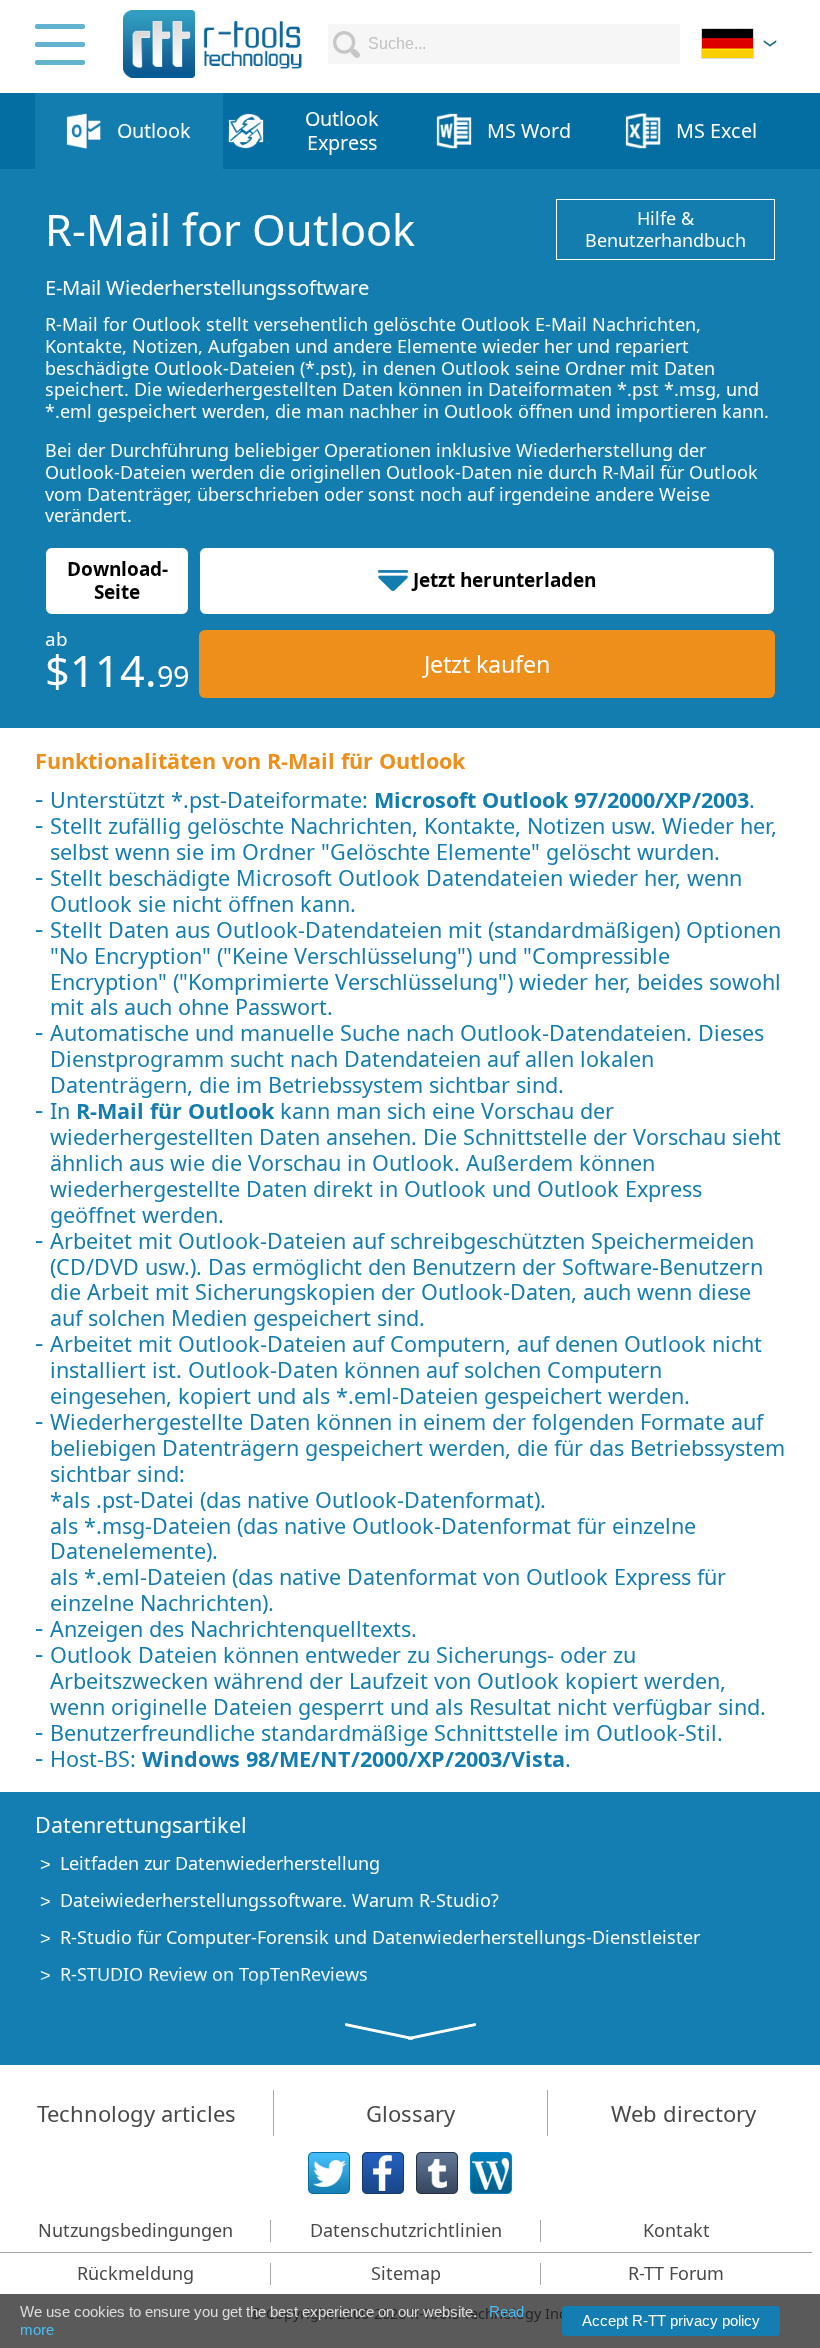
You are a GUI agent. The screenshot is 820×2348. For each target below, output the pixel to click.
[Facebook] (383, 2173)
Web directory (683, 2113)
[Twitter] (329, 2173)
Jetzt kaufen (487, 664)
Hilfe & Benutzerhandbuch (665, 229)
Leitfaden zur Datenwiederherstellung (220, 1863)
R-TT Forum (676, 2273)
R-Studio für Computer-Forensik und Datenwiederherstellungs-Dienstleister (380, 1937)
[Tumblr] (437, 2173)
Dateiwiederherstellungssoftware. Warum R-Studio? (279, 1900)
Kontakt (676, 2230)
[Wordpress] (491, 2173)
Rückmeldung (135, 2273)
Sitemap (406, 2273)
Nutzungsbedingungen (135, 2230)
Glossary (410, 2113)
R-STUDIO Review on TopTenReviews (214, 1974)
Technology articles (136, 2113)
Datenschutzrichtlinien (406, 2230)
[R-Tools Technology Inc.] (213, 44)
